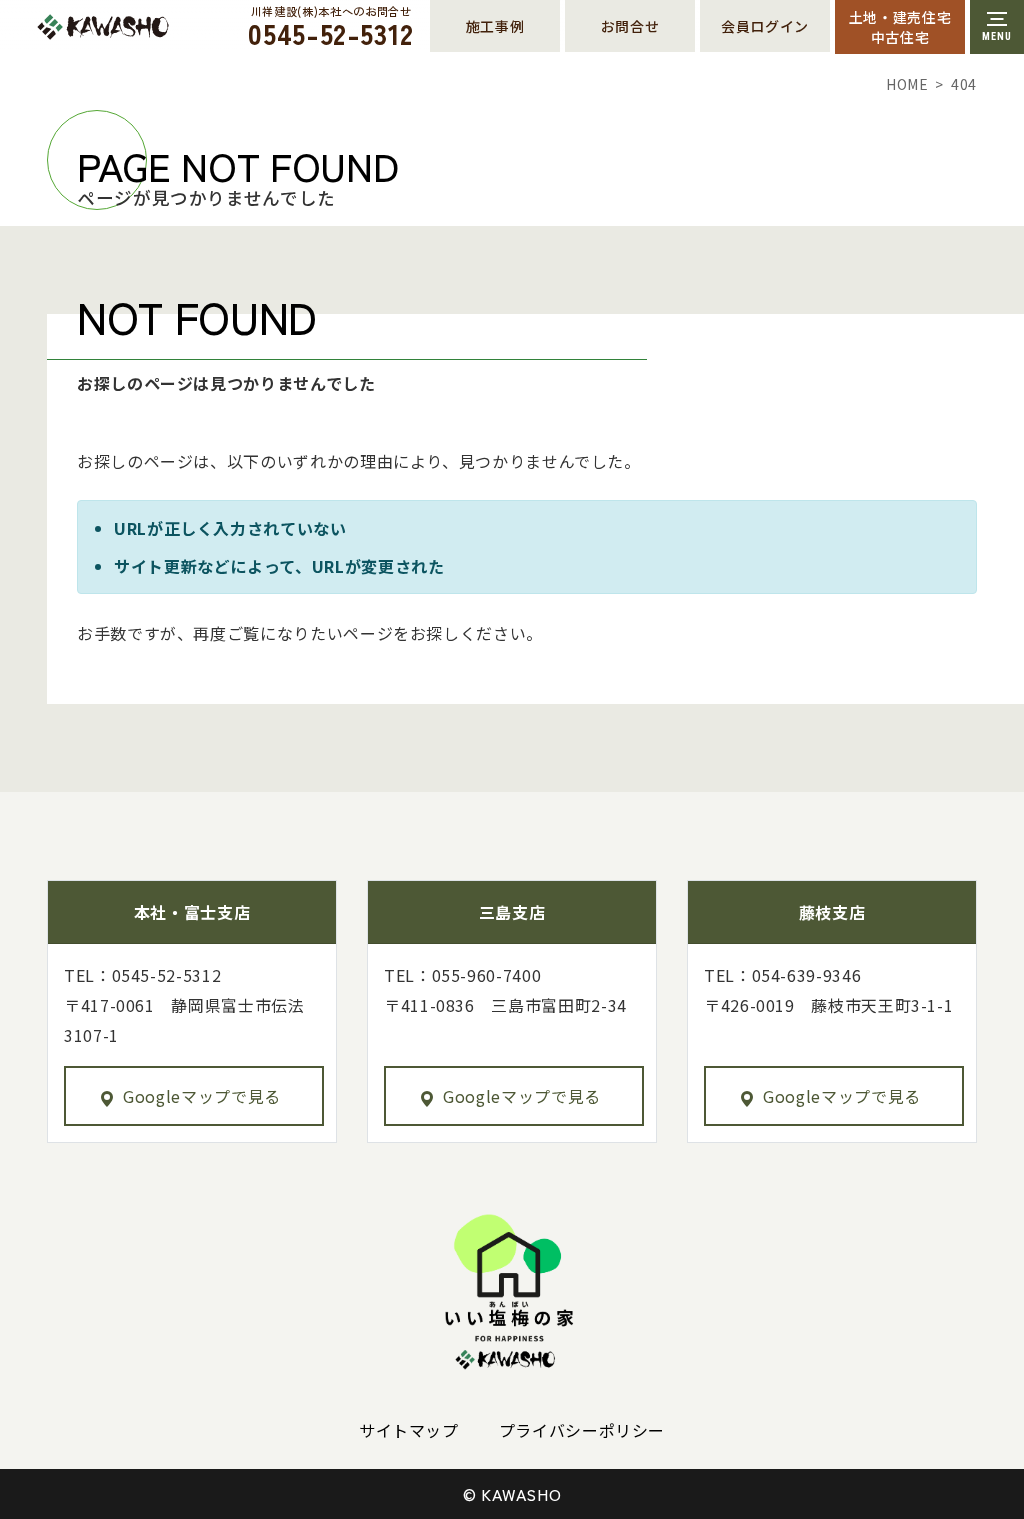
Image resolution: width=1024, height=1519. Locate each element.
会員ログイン (765, 26)
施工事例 (495, 26)
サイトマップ (409, 1430)
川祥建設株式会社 (147, 27)
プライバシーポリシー (582, 1430)
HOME (907, 84)
